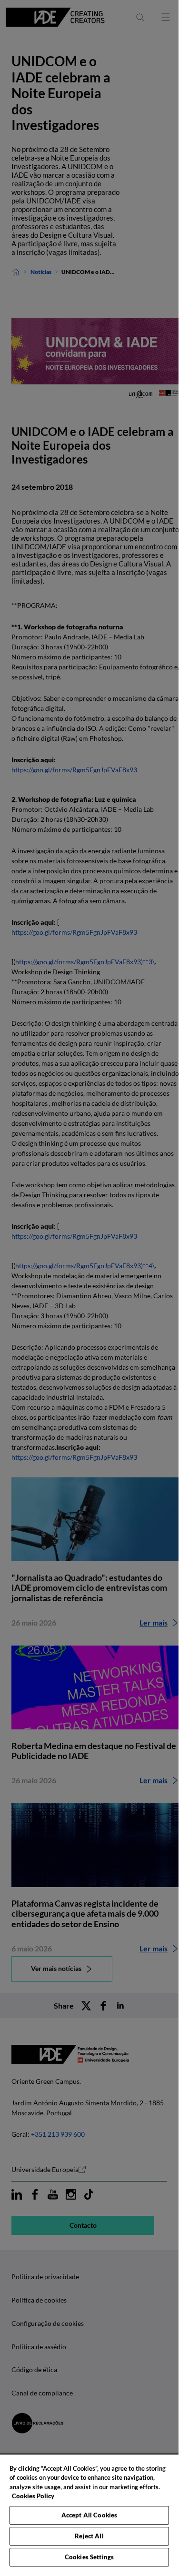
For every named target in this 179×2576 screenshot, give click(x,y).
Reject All (89, 2536)
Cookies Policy (33, 2496)
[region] (89, 2511)
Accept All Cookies (89, 2515)
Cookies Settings (89, 2557)
